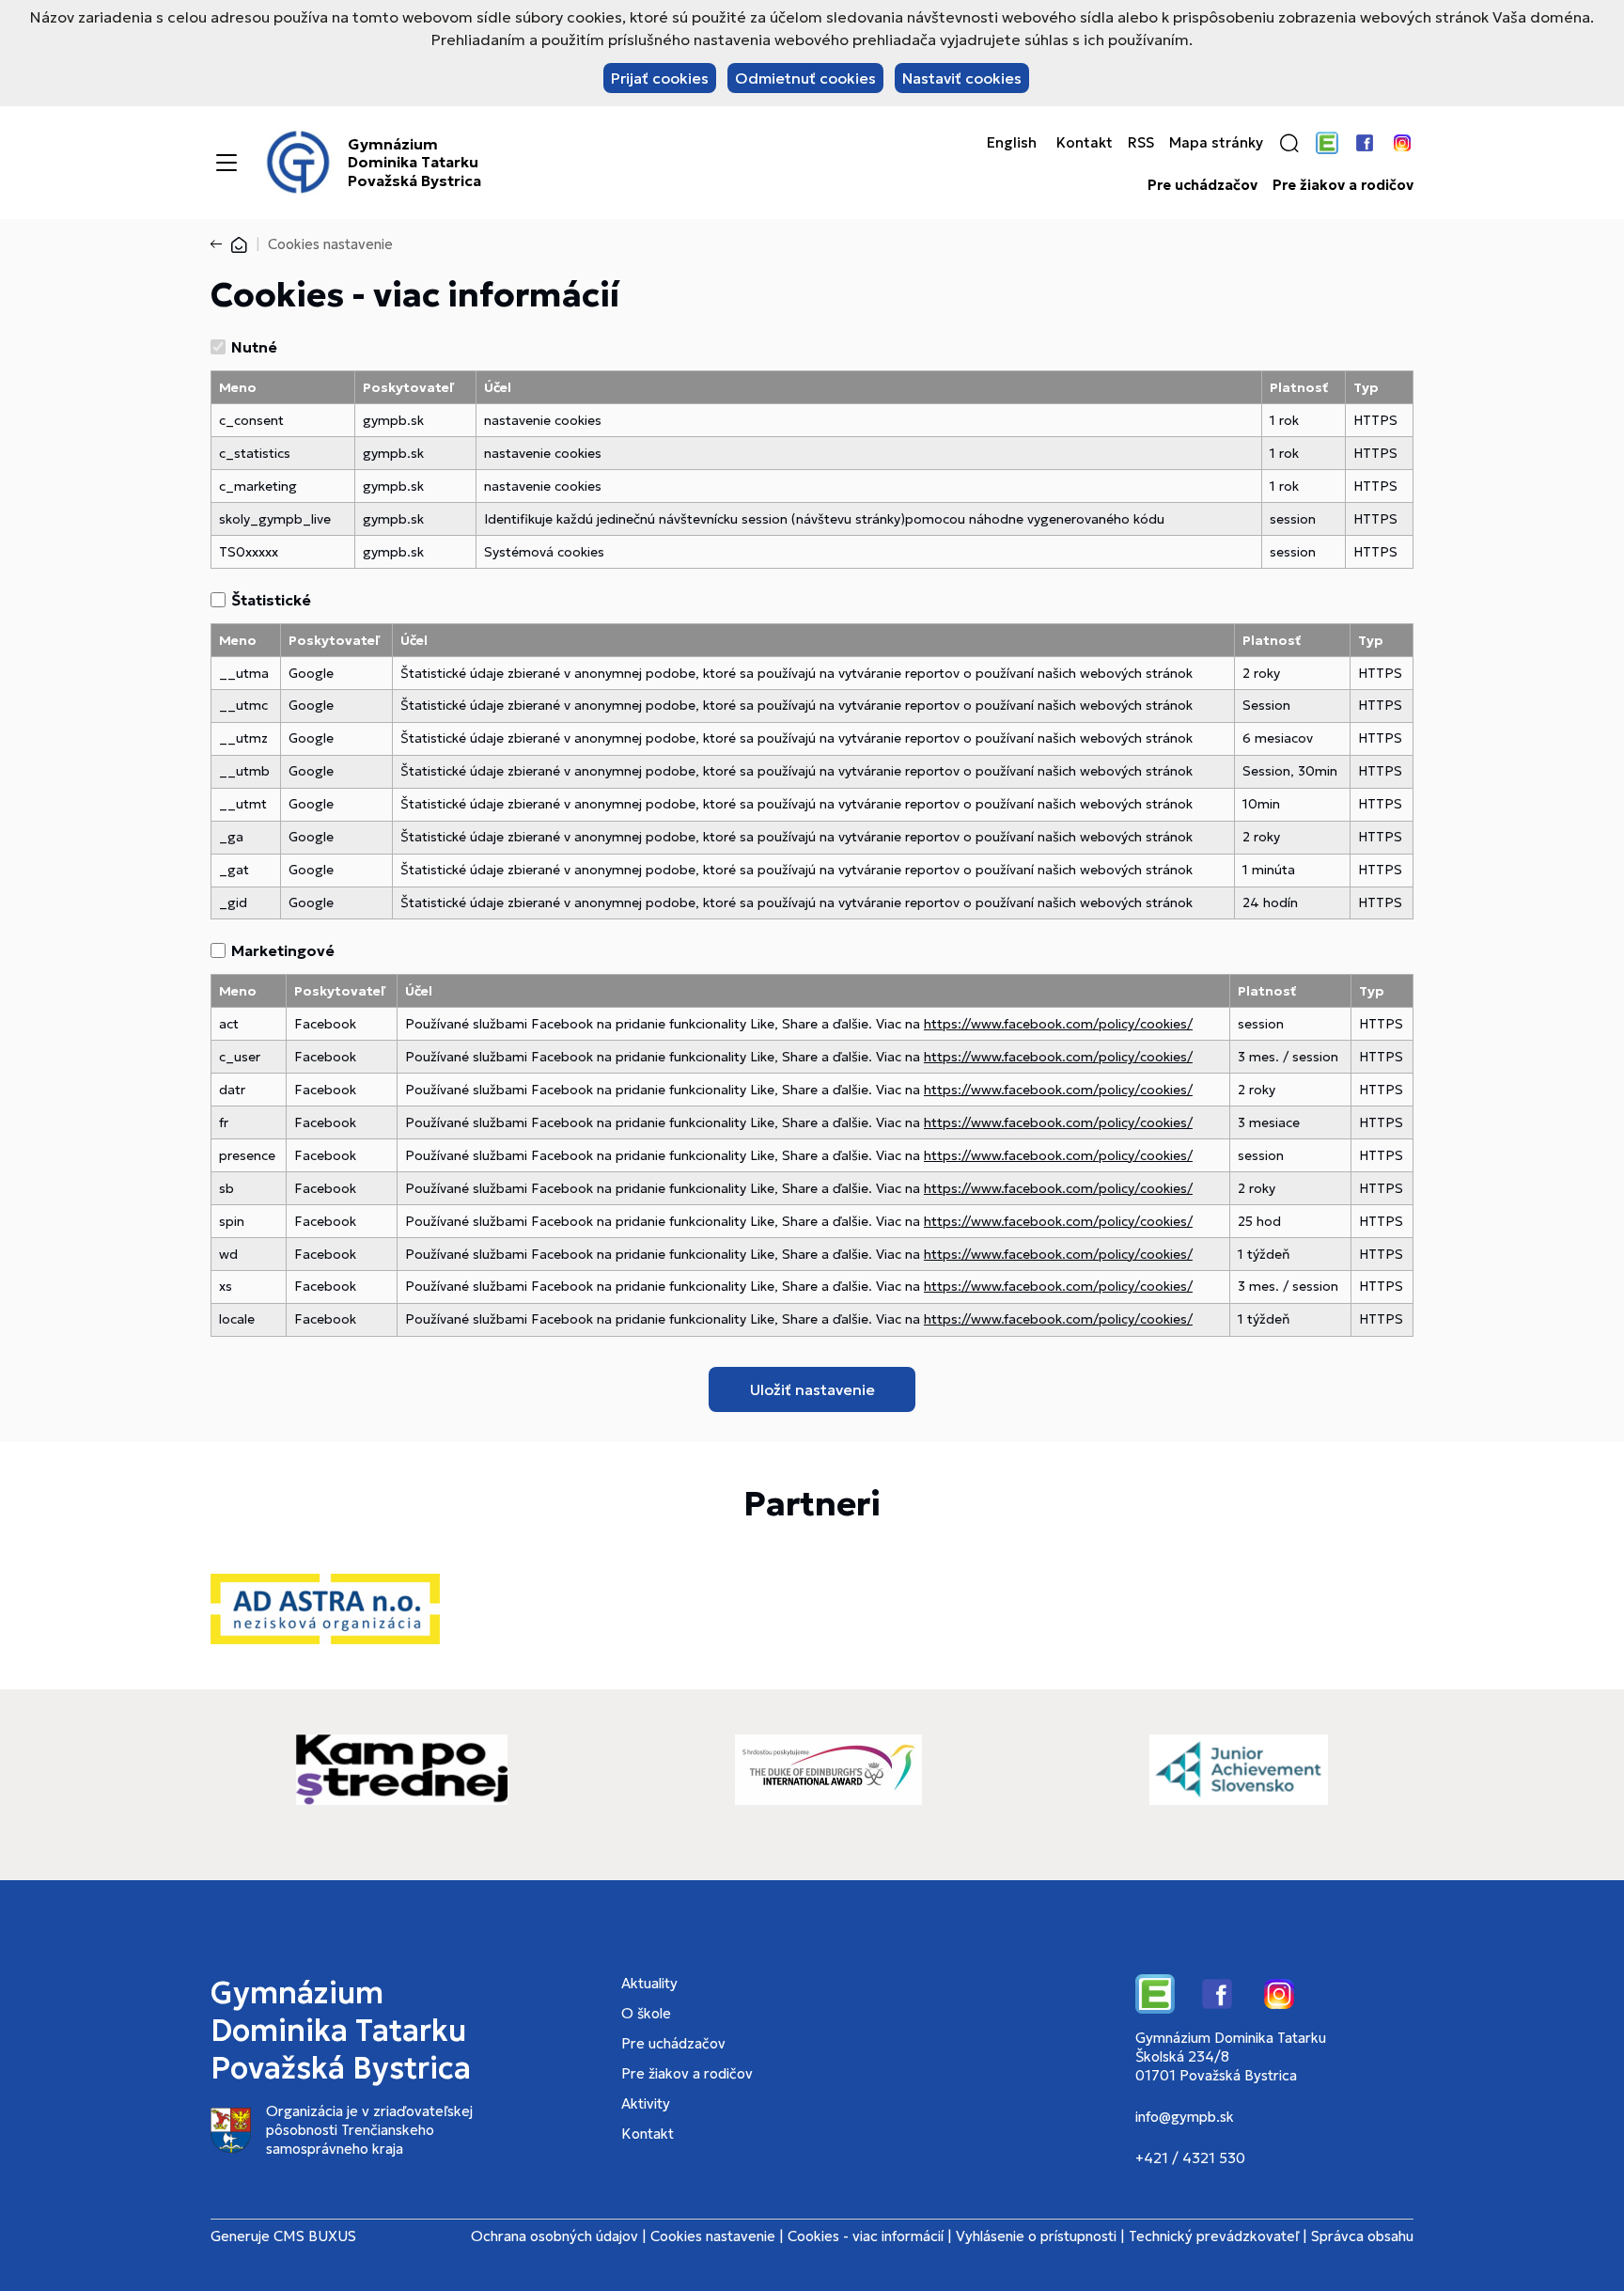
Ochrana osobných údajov (554, 2236)
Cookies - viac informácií (866, 2236)
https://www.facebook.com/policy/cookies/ (1058, 1024)
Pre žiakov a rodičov (1343, 185)
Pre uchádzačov (1202, 185)
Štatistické (271, 600)
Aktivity (646, 2103)
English (1012, 143)
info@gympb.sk (1185, 2117)
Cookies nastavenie (713, 2236)
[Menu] (226, 163)
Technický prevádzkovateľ (1214, 2236)
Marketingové (283, 950)
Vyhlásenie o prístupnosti (1036, 2236)
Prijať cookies (660, 78)
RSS (1141, 143)
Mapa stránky (1216, 143)
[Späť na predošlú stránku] (220, 244)
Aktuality (649, 1983)
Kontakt (1085, 143)
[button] (1289, 143)
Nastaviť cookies (962, 78)
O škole (646, 2013)
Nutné (254, 347)
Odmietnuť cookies (805, 78)
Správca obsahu (1362, 2236)
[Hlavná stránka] (239, 244)
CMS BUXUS (315, 2236)
